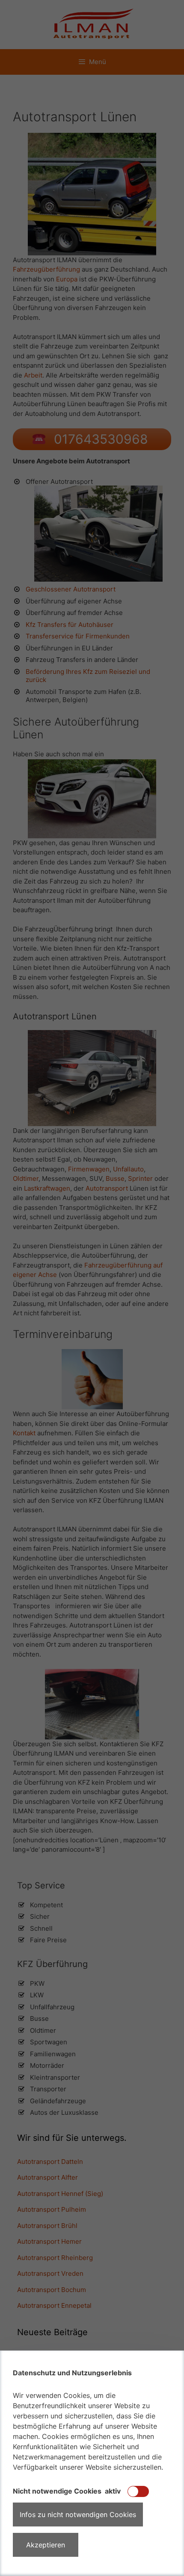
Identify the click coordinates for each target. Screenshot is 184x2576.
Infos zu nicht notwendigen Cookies (78, 2515)
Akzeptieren (46, 2545)
